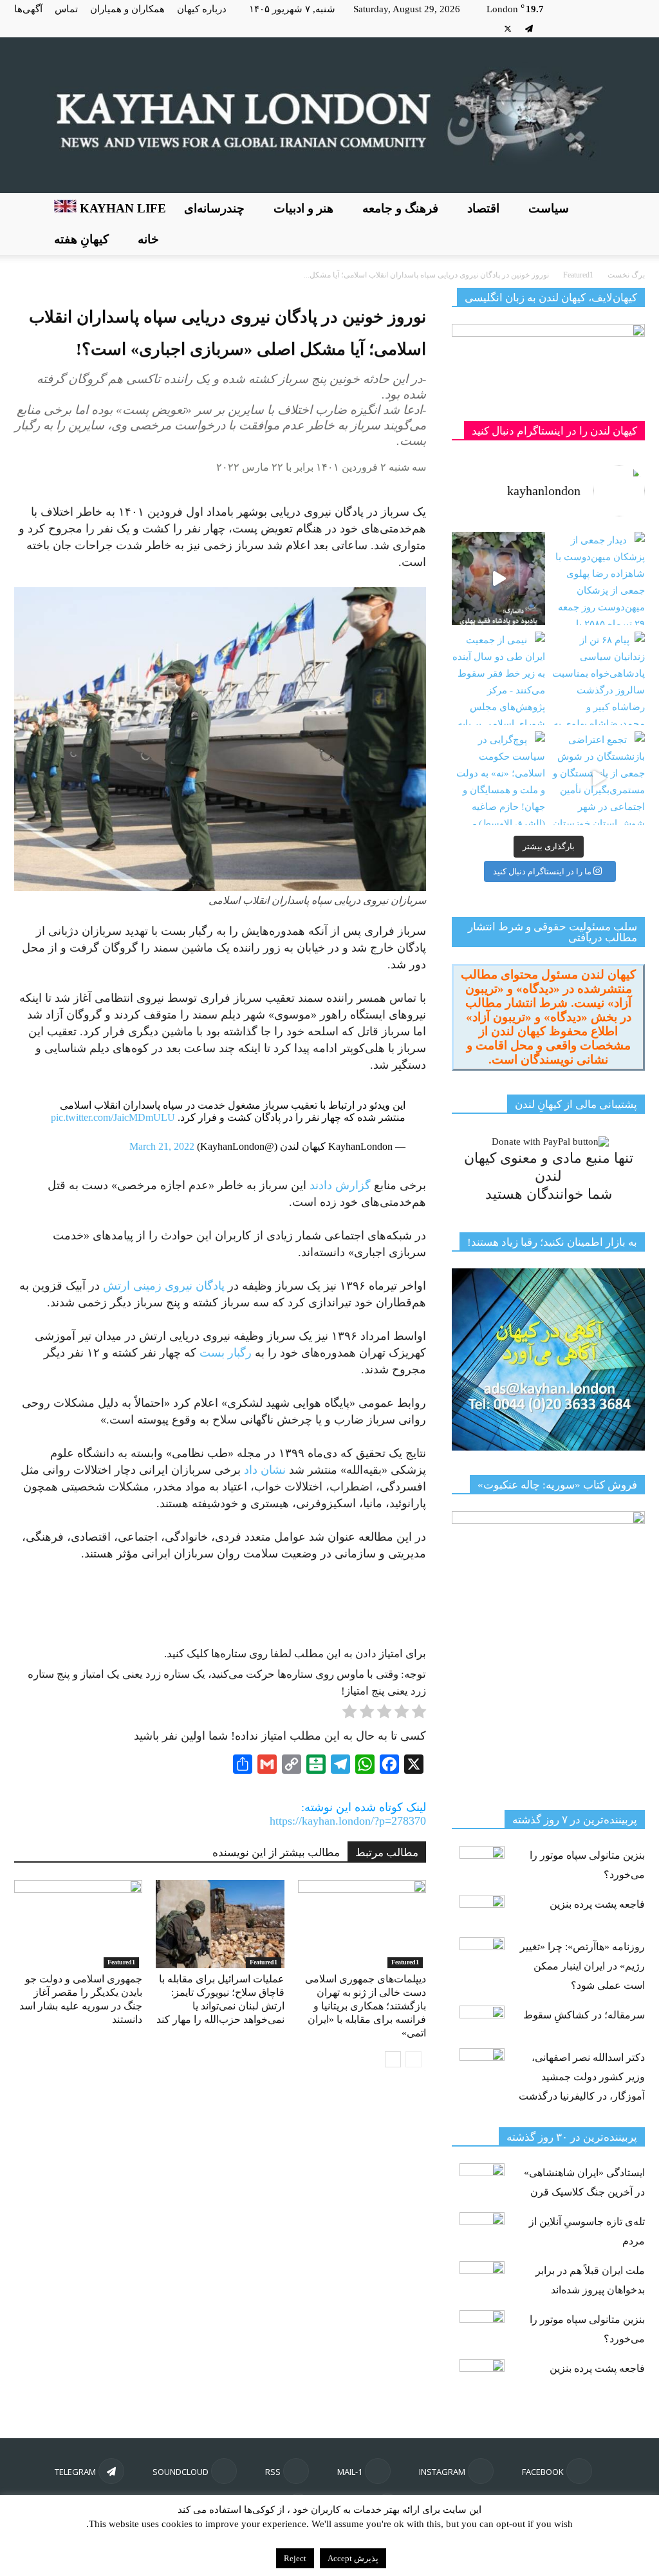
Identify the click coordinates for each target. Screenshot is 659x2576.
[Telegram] (529, 28)
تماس (66, 9)
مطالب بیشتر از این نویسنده (276, 1853)
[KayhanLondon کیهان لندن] (329, 115)
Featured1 (121, 1962)
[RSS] (571, 28)
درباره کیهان (202, 9)
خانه (148, 239)
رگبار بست (227, 1353)
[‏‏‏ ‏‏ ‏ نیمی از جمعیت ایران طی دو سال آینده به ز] (498, 678)
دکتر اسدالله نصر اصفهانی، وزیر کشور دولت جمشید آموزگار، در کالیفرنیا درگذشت (582, 2077)
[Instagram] (614, 28)
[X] (508, 28)
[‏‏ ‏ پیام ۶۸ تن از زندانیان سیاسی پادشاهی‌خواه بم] (598, 678)
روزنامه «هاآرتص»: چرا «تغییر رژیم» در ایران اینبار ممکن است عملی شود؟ (582, 1966)
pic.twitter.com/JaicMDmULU (113, 1117)
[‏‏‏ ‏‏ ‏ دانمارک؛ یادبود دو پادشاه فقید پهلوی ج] (498, 578)
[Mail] (593, 28)
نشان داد (265, 1470)
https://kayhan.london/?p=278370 (348, 1821)
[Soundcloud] (550, 28)
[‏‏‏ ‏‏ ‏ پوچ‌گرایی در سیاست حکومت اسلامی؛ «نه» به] (498, 778)
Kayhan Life (121, 208)
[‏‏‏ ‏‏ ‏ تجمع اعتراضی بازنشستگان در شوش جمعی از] (598, 778)
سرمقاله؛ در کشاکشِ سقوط (584, 2015)
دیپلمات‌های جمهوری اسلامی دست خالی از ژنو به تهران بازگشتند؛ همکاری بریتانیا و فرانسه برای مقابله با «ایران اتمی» (366, 2006)
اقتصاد (483, 208)
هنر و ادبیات (303, 208)
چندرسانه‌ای (214, 208)
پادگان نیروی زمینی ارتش (164, 1286)
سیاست (549, 208)
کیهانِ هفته (81, 239)
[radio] (419, 1714)
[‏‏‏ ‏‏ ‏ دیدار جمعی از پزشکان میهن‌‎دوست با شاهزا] (598, 578)
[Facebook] (635, 28)
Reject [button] (295, 2558)
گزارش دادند (340, 1185)
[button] (629, 224)
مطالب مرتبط (387, 1853)
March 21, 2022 (162, 1146)
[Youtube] (487, 28)
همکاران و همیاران (127, 9)
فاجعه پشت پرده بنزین (597, 1904)
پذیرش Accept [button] (353, 2558)
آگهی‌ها (28, 9)
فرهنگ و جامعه (400, 208)
